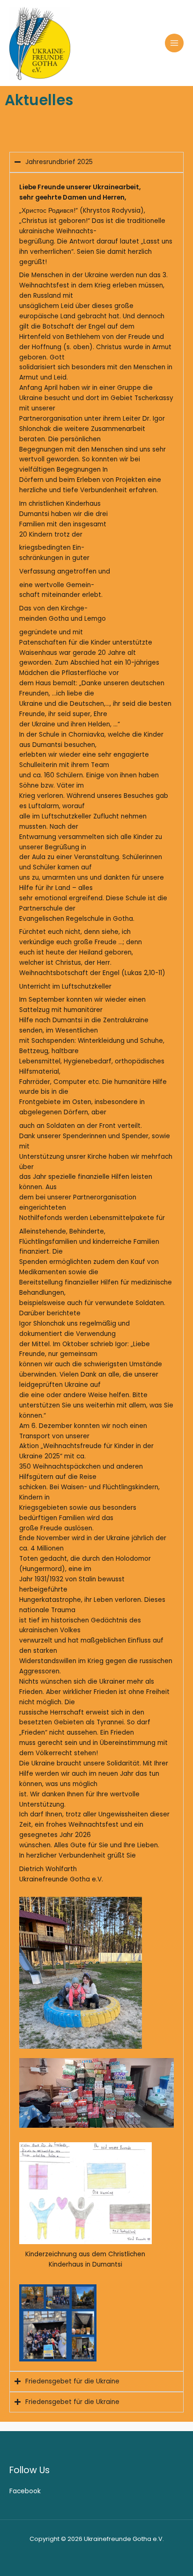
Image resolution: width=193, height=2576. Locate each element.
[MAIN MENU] (174, 43)
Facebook (25, 2491)
